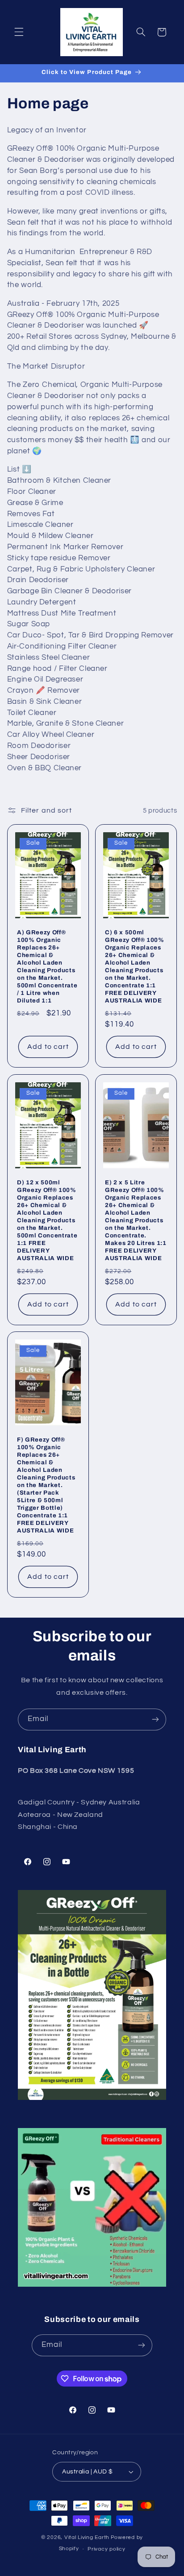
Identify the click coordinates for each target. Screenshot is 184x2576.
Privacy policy (106, 2549)
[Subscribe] (155, 1719)
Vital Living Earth (87, 2537)
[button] (19, 32)
